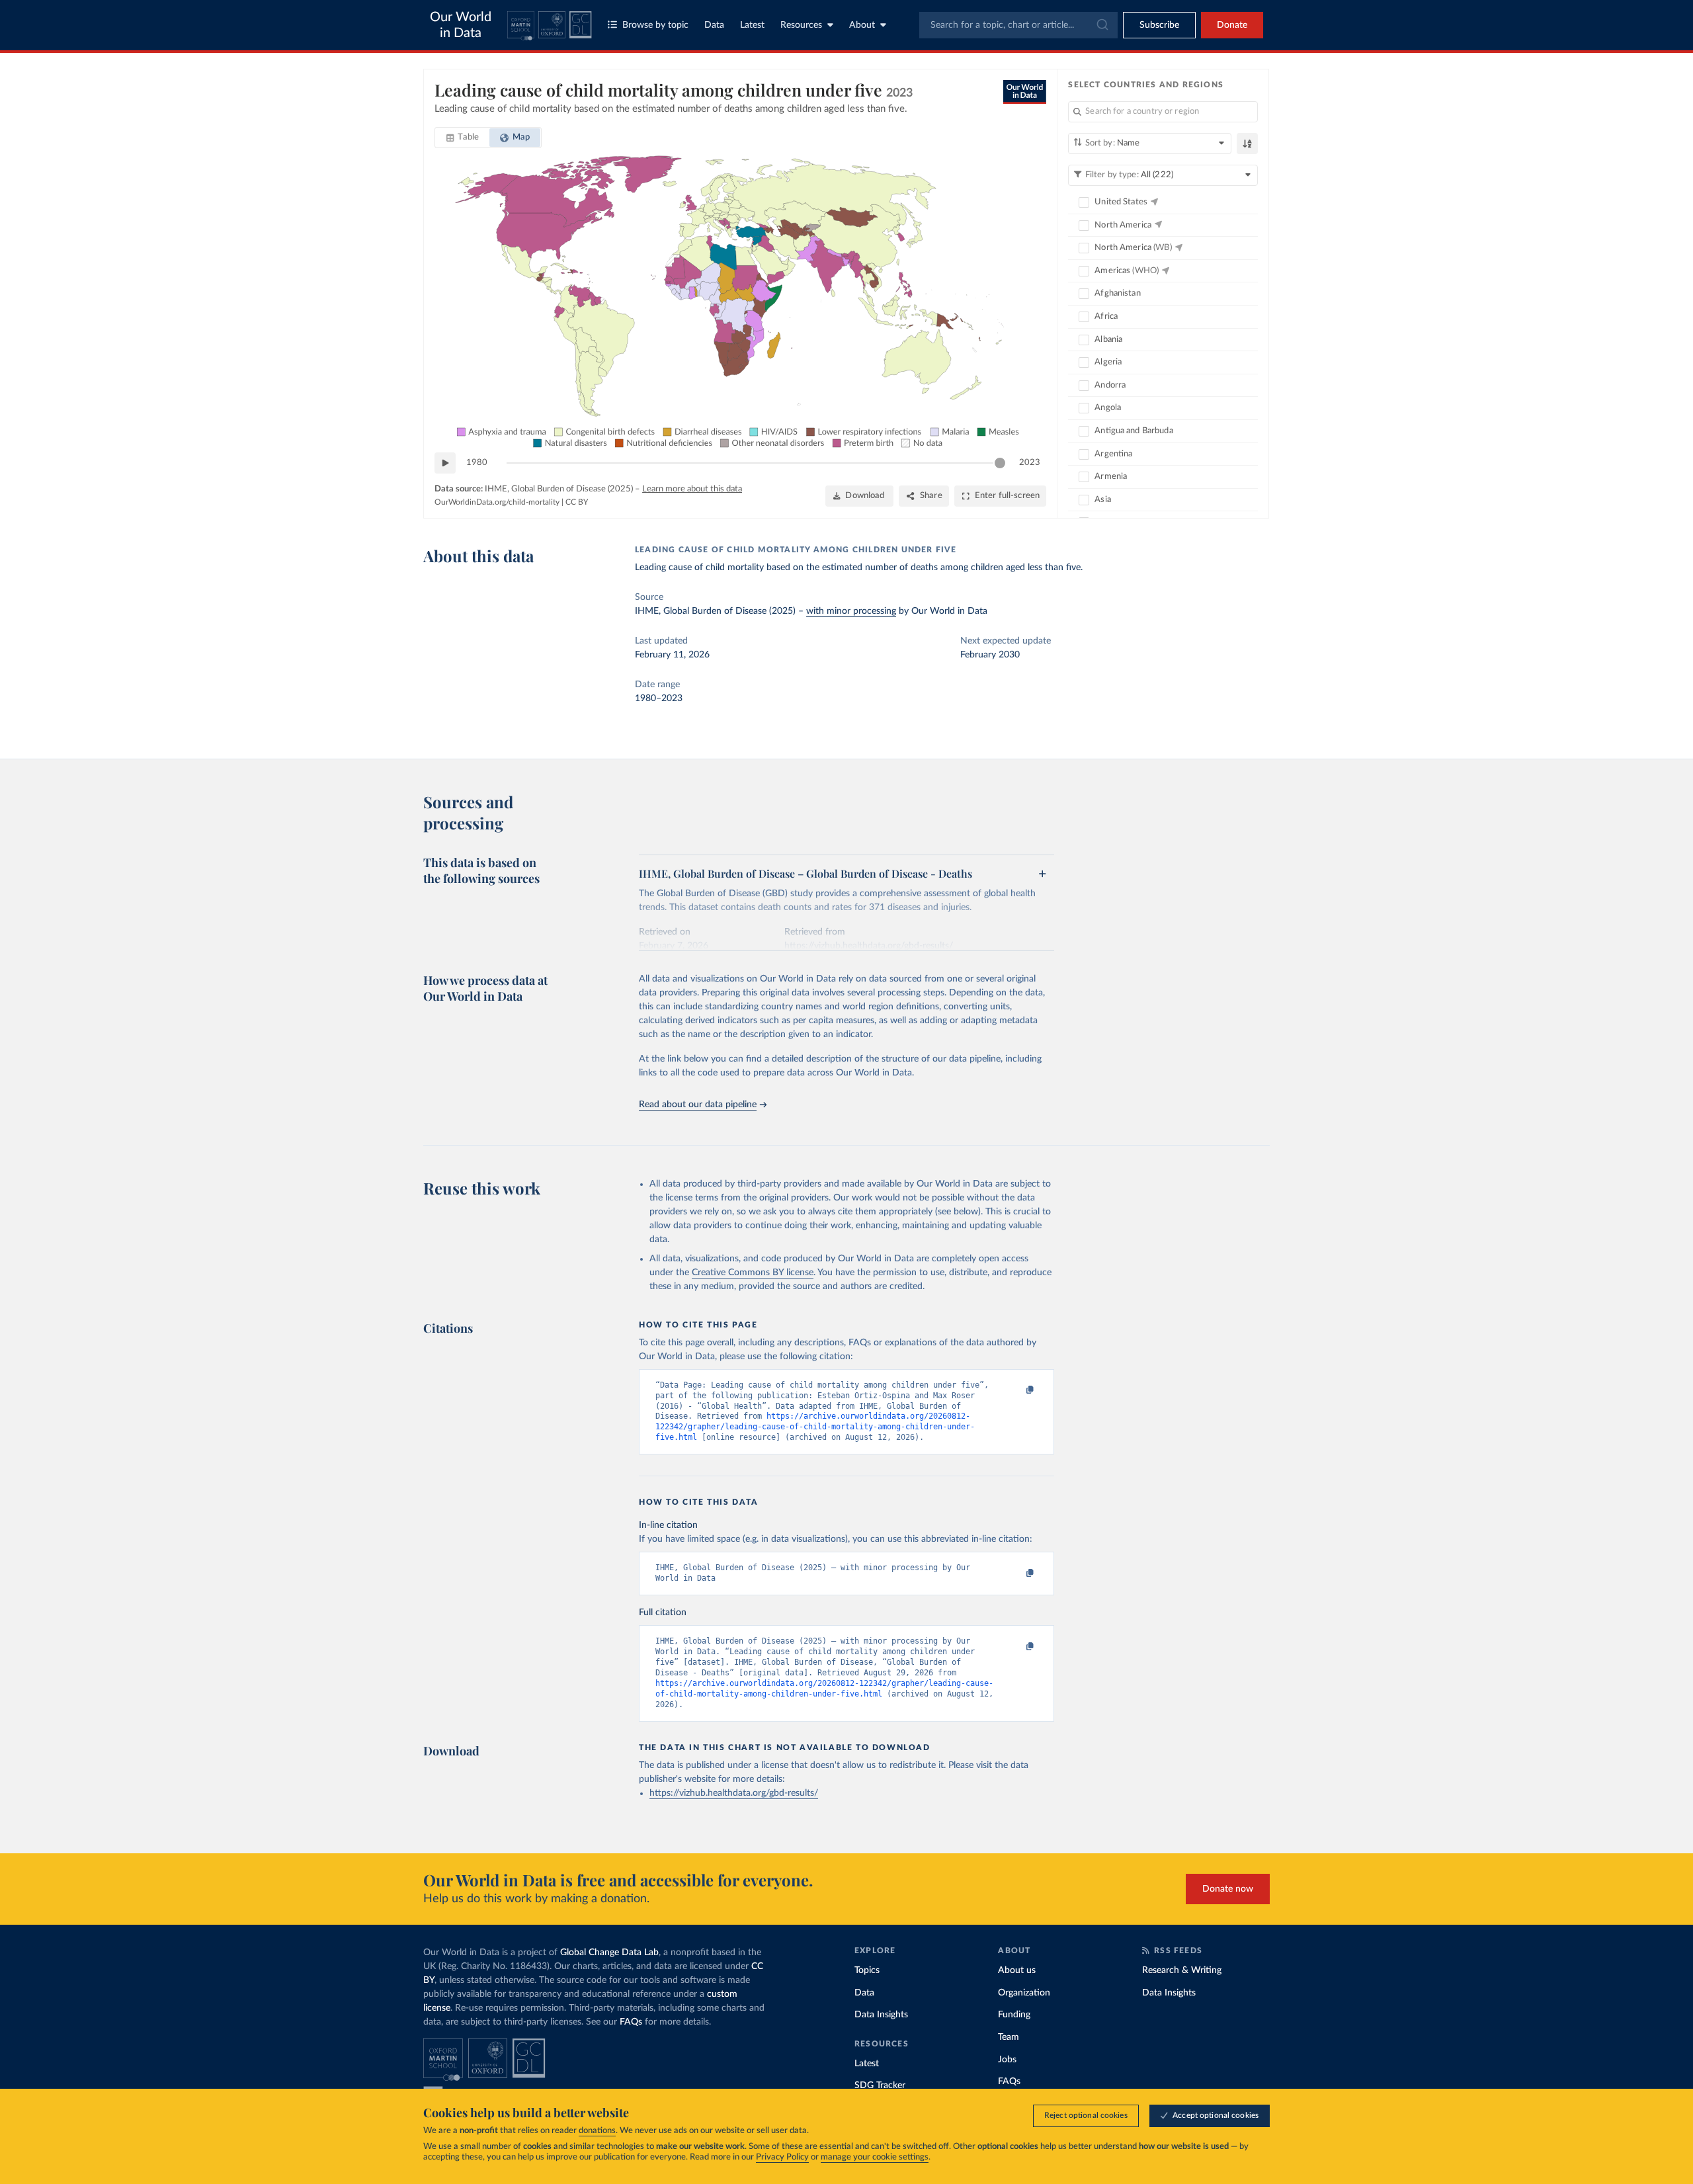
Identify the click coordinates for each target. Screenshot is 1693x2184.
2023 (1030, 463)
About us (1017, 1970)
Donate (1232, 25)
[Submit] (1101, 25)
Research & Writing (1182, 1970)
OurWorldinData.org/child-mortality (497, 502)
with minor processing (851, 611)
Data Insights (881, 2015)
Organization (1024, 1993)
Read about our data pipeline (698, 1105)
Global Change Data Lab (609, 1953)
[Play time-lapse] (445, 463)
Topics (867, 1970)
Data (714, 25)
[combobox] (1018, 25)
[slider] (1000, 463)
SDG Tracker (880, 2085)
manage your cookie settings (875, 2157)
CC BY (577, 502)
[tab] (463, 138)
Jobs (1007, 2060)
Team (1009, 2037)
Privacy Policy (782, 2157)
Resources (801, 25)
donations (597, 2131)
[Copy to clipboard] (1016, 1391)
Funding (1014, 2015)
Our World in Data (461, 25)
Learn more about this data (692, 489)
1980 (477, 463)
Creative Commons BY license (753, 1273)
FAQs (631, 2022)
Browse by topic (655, 25)
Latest (752, 25)
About (862, 25)
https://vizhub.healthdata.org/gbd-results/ (734, 1793)
